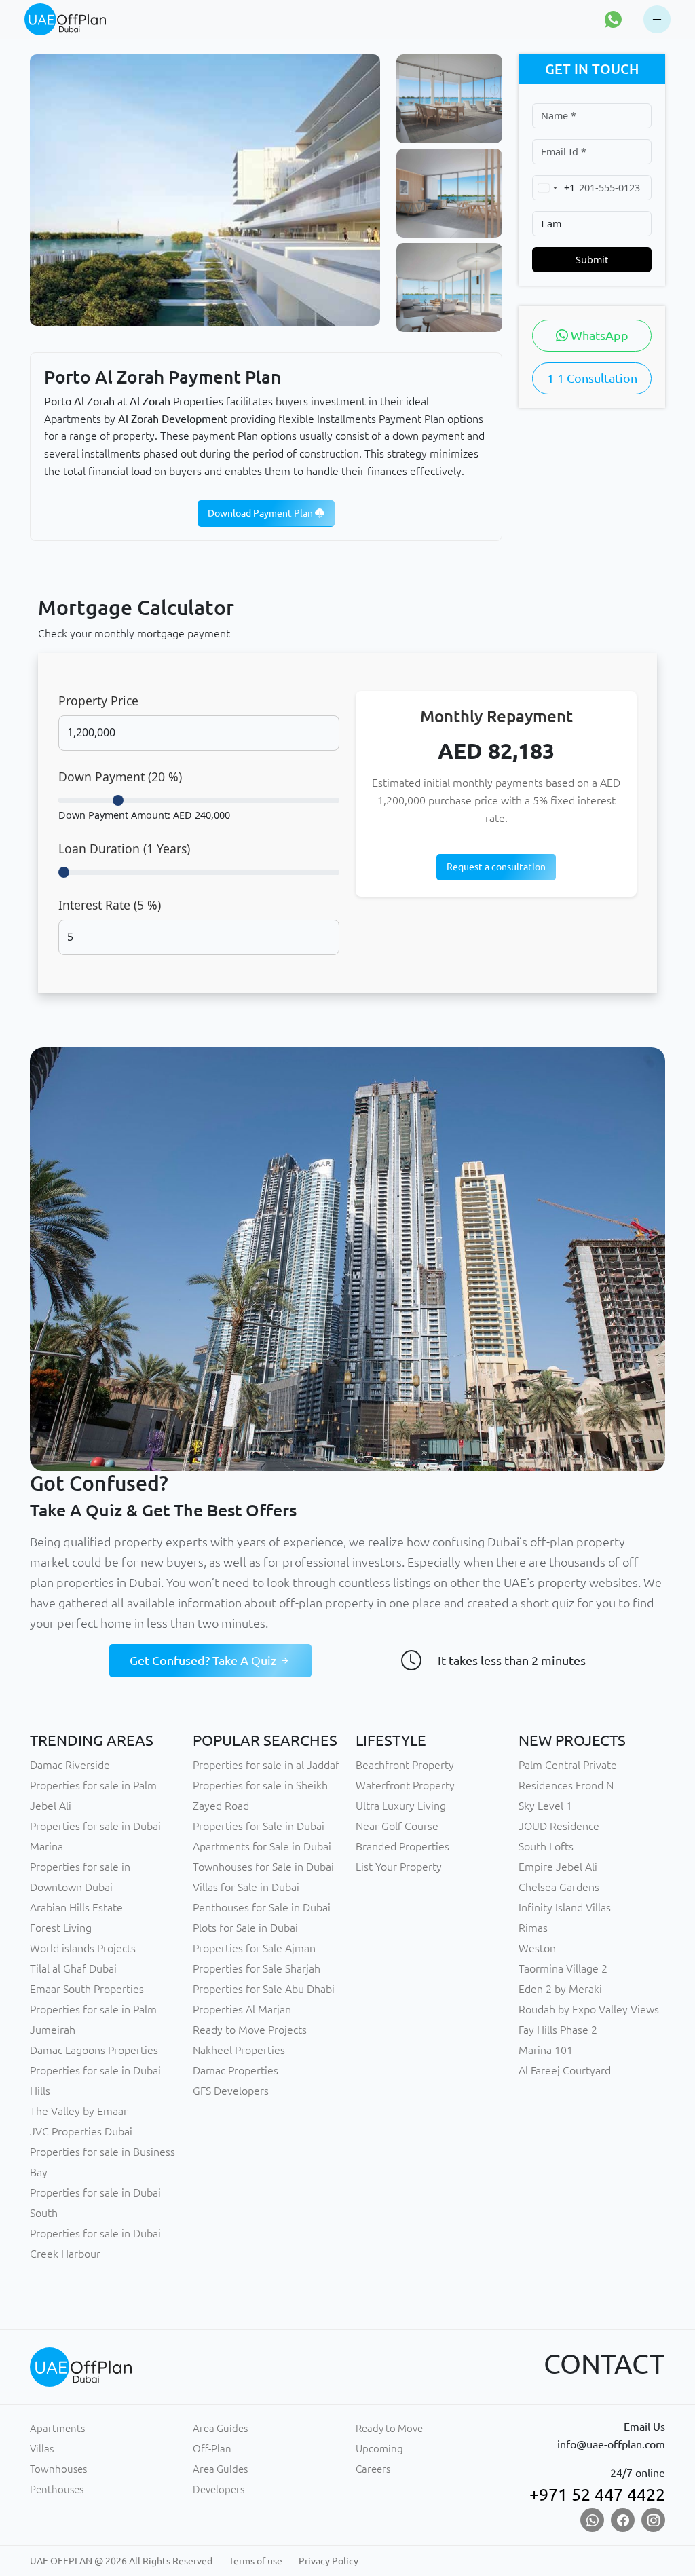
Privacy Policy (328, 2561)
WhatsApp (598, 335)
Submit (592, 260)
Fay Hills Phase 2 (558, 2030)
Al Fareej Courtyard (565, 2070)
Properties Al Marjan (242, 2009)
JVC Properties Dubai (81, 2131)
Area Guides (220, 2428)
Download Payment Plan (261, 513)
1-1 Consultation (592, 378)
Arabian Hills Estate (76, 1907)
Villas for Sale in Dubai (246, 1887)
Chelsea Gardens (559, 1887)
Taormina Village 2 (563, 1968)
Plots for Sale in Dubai (245, 1928)
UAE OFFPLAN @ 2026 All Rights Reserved (121, 2561)
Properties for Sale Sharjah (257, 1968)
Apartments (57, 2428)
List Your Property (399, 1867)
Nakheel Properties (239, 2050)
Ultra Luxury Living (401, 1806)
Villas (42, 2449)
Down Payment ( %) (120, 777)
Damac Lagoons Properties (94, 2050)
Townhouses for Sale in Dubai (263, 1867)
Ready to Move (389, 2428)
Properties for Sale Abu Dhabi (264, 1989)
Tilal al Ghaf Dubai (73, 1968)
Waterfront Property (405, 1785)
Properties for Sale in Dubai (259, 1826)
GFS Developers (231, 2091)
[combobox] (554, 188)
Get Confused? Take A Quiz (204, 1660)
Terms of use (256, 2561)
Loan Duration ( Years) (124, 848)
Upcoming (379, 2449)
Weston (537, 1948)
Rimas (533, 1928)
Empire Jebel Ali (558, 1867)
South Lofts (546, 1846)
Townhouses (58, 2469)
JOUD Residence (559, 1826)
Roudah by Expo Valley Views (589, 2009)
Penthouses (57, 2489)
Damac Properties (236, 2070)
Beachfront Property (405, 1765)
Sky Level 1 (545, 1806)
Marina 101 (546, 2050)
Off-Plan (212, 2449)
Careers (373, 2469)
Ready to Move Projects (250, 2030)
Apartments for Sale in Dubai (262, 1846)
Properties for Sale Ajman (254, 1948)
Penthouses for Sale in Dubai (262, 1907)
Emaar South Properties (87, 1989)
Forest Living (61, 1928)
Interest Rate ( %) (110, 905)
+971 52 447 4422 (597, 2495)
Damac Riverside (70, 1765)
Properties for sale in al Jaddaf (266, 1765)
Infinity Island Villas (565, 1907)
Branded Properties (402, 1846)
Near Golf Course (397, 1826)
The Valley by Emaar (79, 2111)
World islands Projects (83, 1948)
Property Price (98, 701)
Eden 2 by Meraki (560, 1989)
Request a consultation (496, 867)
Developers (219, 2489)
